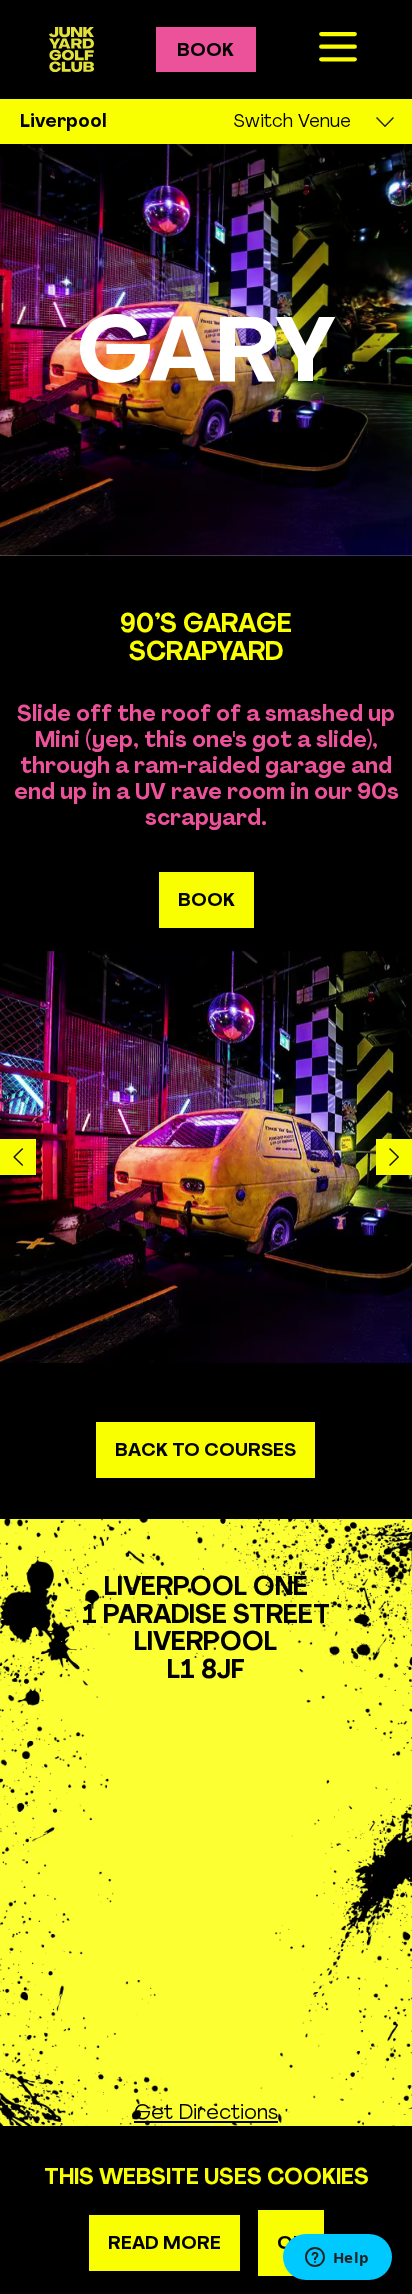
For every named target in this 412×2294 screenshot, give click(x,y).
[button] (18, 1157)
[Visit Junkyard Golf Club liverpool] (71, 49)
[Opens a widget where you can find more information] (337, 2259)
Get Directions (206, 2111)
